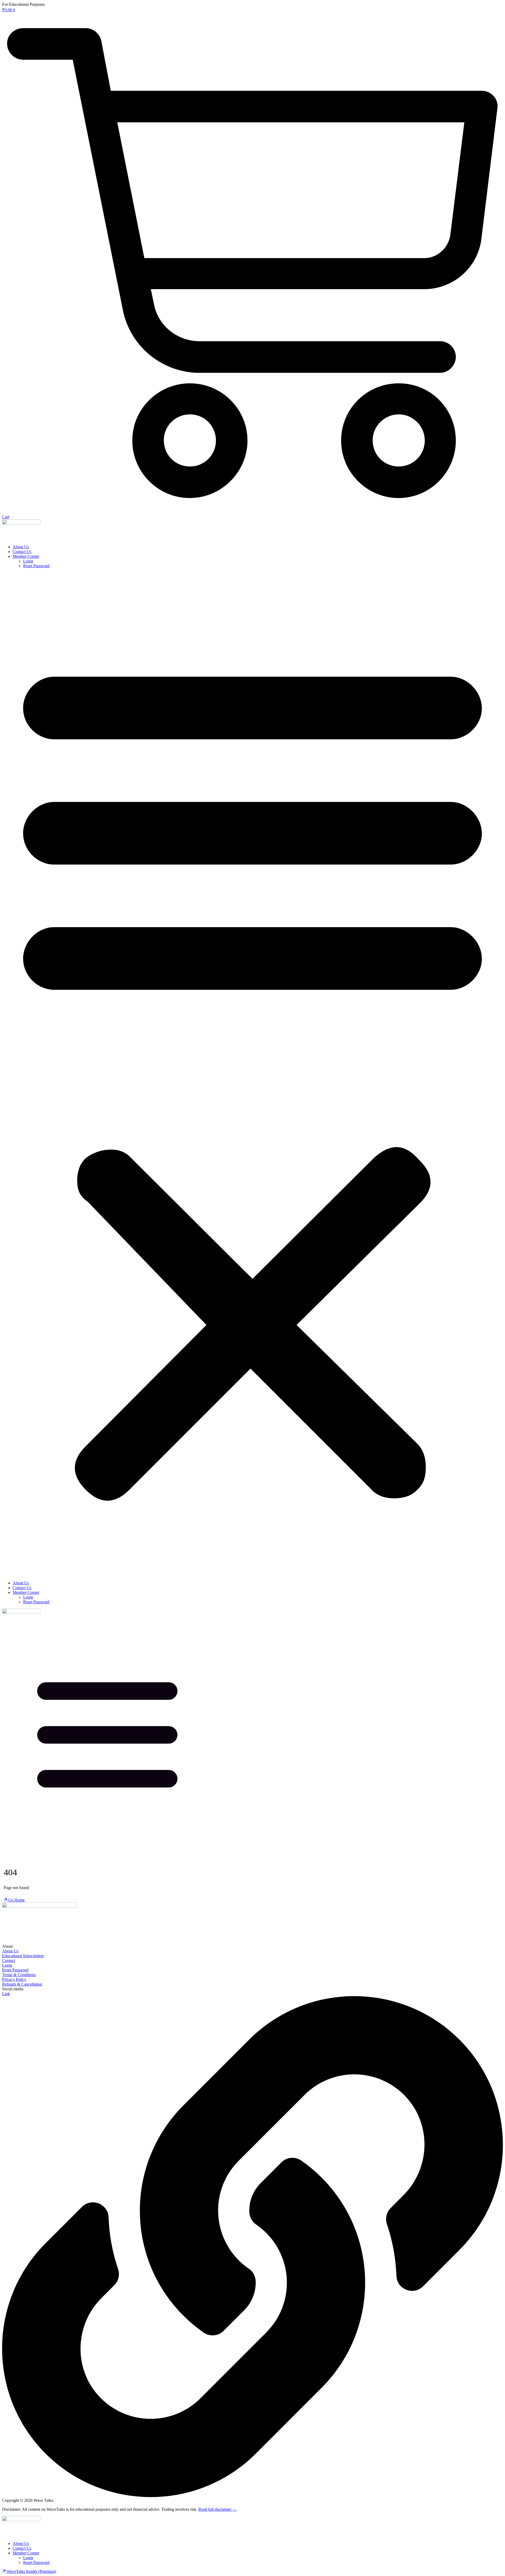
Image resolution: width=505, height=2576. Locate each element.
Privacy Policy (14, 1979)
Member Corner (26, 556)
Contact (9, 1960)
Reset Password (36, 566)
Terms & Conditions (19, 1975)
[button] (252, 1074)
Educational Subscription (23, 1956)
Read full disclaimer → (218, 2509)
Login (28, 561)
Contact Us (22, 552)
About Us (21, 547)
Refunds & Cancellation (22, 1984)
